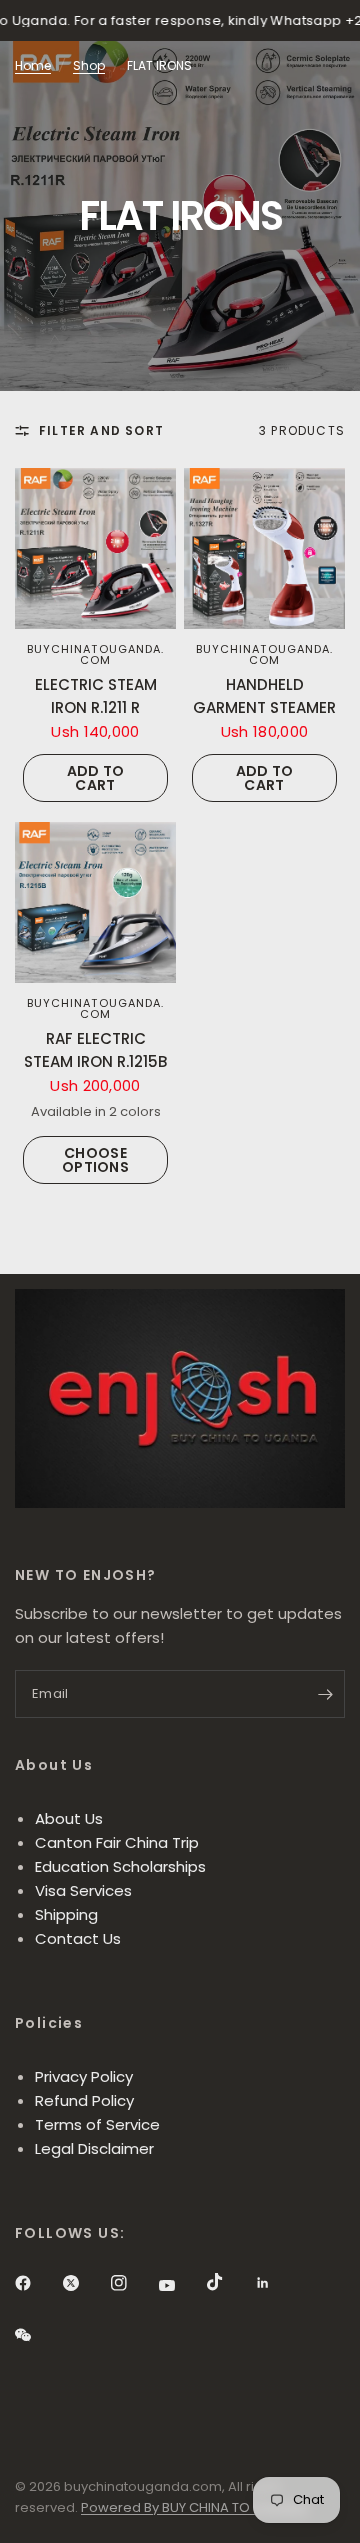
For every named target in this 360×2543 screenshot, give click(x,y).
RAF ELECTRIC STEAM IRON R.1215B (95, 1050)
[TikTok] (229, 2282)
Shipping (66, 1914)
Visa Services (83, 1890)
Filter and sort (101, 430)
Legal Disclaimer (94, 2148)
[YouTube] (181, 2286)
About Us (69, 1818)
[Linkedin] (277, 2283)
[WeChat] (37, 2335)
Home (33, 65)
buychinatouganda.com (96, 654)
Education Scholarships (120, 1866)
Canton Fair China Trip (117, 1842)
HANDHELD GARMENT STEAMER (264, 696)
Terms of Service (97, 2124)
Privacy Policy (84, 2076)
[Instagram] (133, 2283)
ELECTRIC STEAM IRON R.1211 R (96, 696)
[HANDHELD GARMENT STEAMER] (264, 548)
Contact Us (78, 1938)
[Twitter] (85, 2283)
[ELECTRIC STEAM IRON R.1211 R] (95, 548)
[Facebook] (37, 2283)
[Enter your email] (325, 1694)
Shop (89, 65)
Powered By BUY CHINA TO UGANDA (194, 2507)
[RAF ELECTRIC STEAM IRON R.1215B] (95, 902)
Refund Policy (84, 2100)
